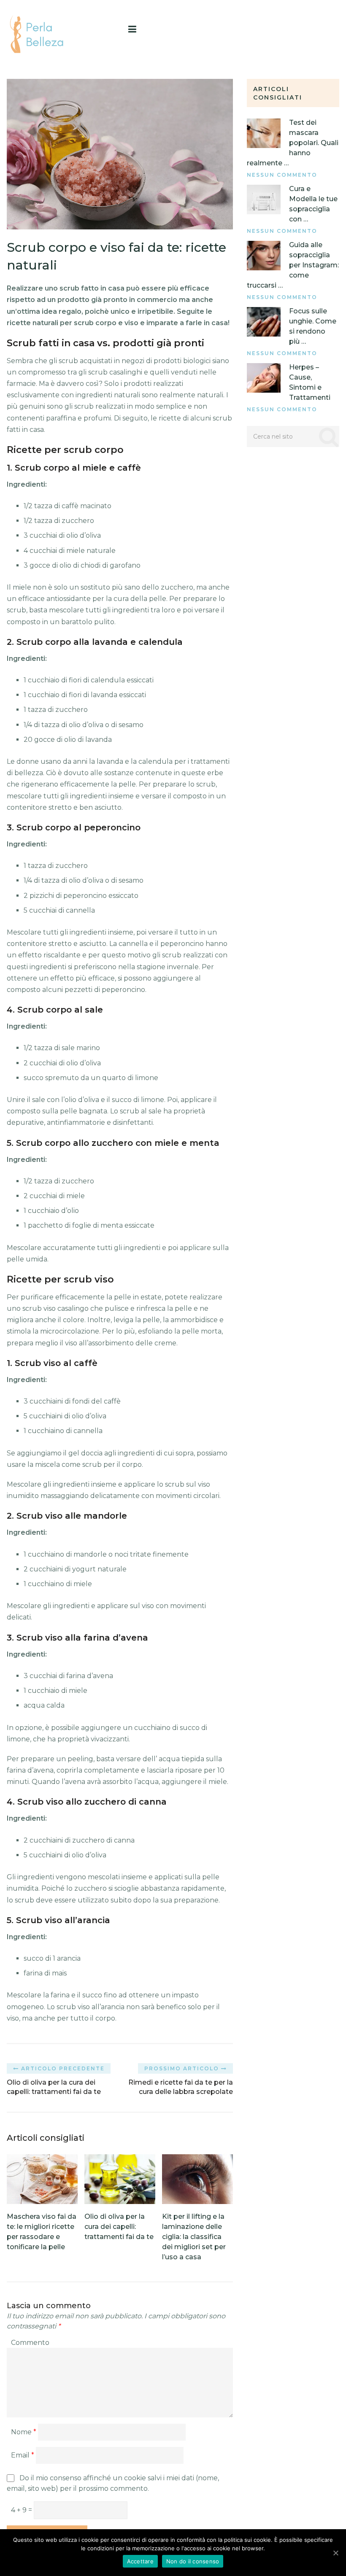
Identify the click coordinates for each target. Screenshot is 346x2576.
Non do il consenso (193, 2561)
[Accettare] (335, 2553)
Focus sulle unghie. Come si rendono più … (313, 326)
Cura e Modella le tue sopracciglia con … (313, 204)
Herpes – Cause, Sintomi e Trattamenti (310, 382)
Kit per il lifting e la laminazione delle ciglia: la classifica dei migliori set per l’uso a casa (194, 2237)
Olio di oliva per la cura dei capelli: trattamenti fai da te (119, 2227)
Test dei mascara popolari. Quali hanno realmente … (293, 143)
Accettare (140, 2561)
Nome (24, 2432)
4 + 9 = (22, 2510)
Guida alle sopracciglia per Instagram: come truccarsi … (293, 265)
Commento (30, 2343)
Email (23, 2455)
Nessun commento (282, 175)
